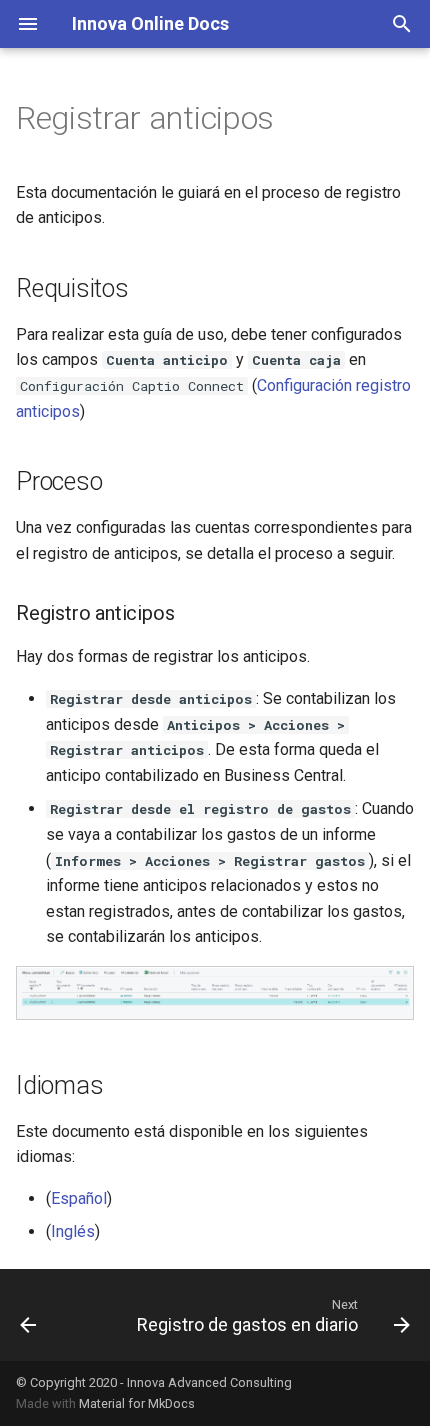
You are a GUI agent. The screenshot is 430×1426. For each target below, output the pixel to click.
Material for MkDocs (137, 1403)
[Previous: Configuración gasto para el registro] (28, 1315)
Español (79, 1198)
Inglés (73, 1231)
